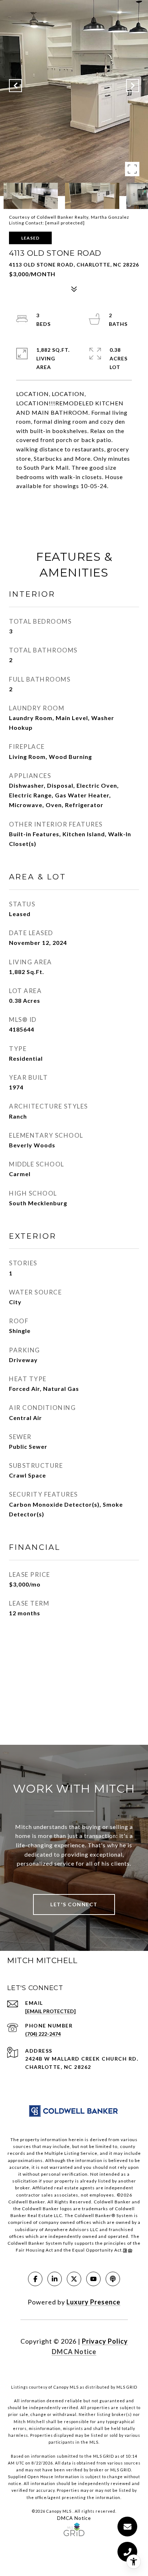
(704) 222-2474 (43, 2034)
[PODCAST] (113, 2279)
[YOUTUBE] (93, 2279)
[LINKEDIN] (55, 2279)
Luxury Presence (93, 2302)
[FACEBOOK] (35, 2279)
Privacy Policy (105, 2341)
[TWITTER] (74, 2279)
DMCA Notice (74, 2352)
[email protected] (65, 223)
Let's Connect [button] (74, 1904)
